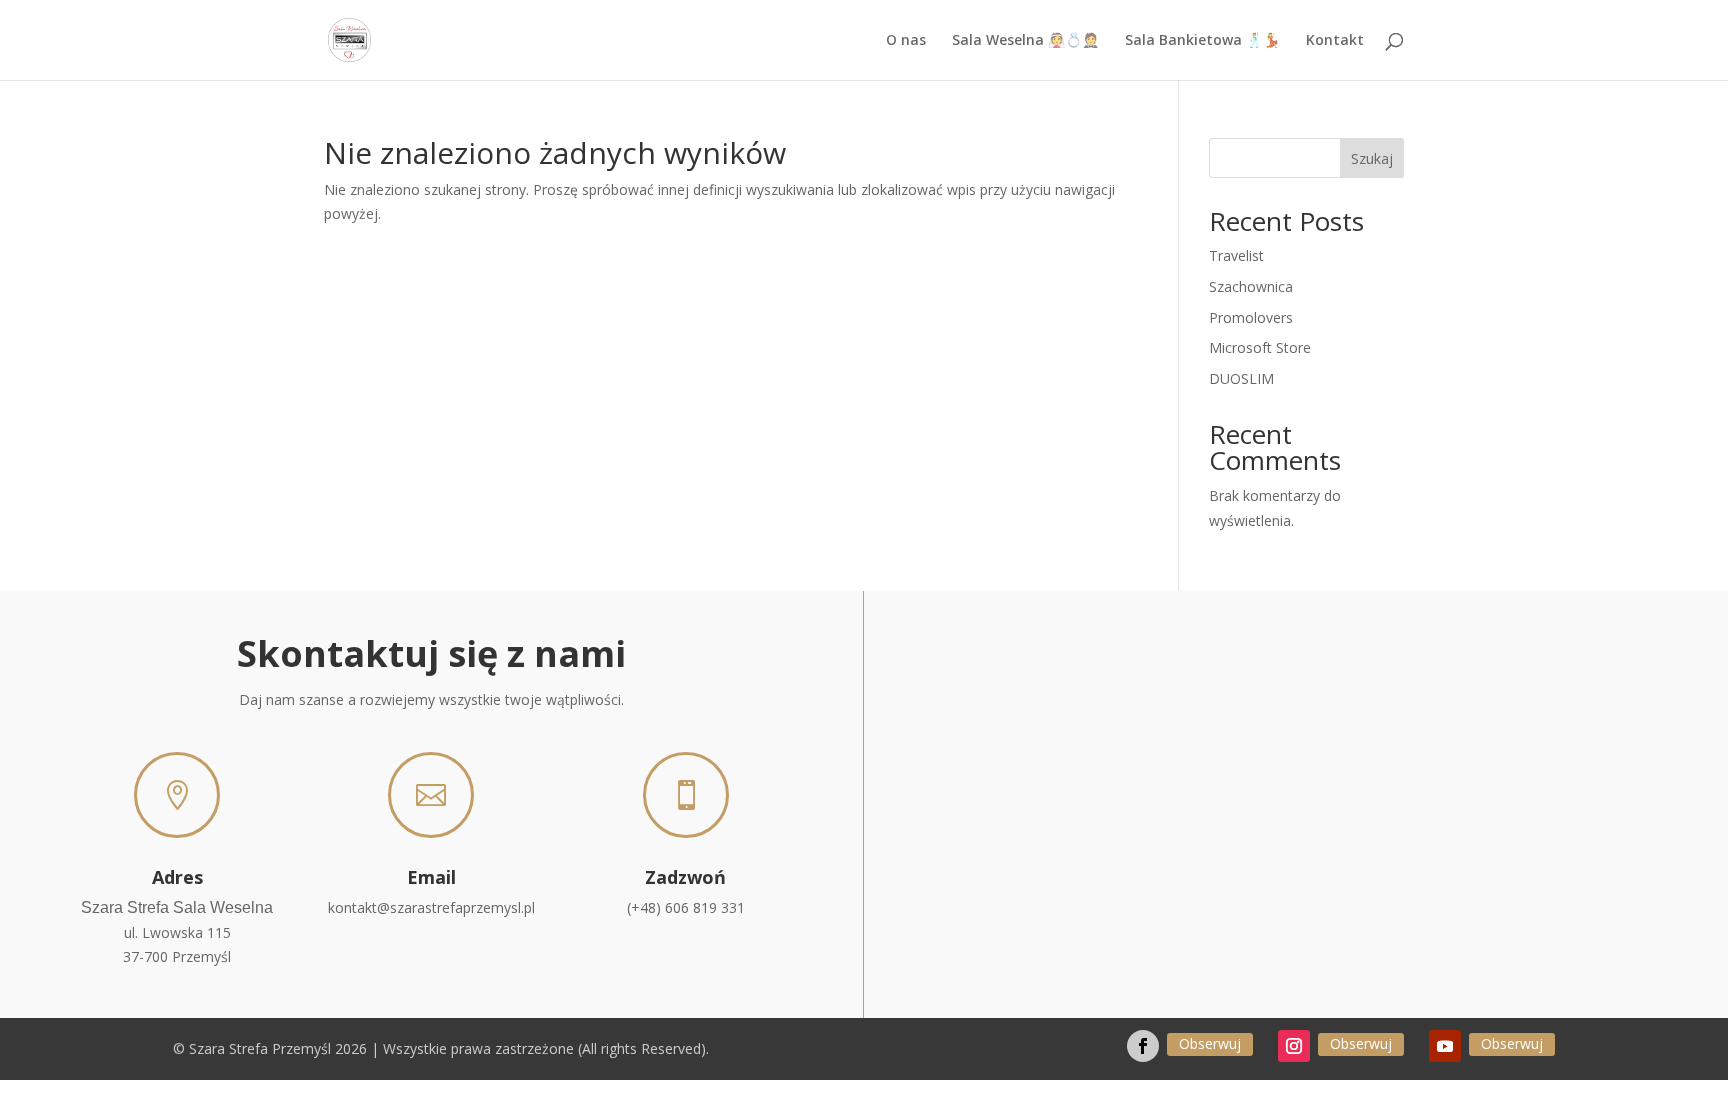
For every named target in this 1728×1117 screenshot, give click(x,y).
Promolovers (1251, 317)
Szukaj (1372, 158)
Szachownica (1251, 286)
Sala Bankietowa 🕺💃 (1202, 41)
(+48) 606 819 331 (686, 907)
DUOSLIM (1241, 378)
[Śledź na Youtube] (1445, 1046)
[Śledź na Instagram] (1294, 1046)
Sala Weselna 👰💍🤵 (1025, 41)
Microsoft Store (1260, 347)
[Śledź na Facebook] (1143, 1046)
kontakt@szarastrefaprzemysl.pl (431, 907)
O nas (906, 41)
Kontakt (1335, 41)
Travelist (1236, 255)
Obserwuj (1210, 1043)
